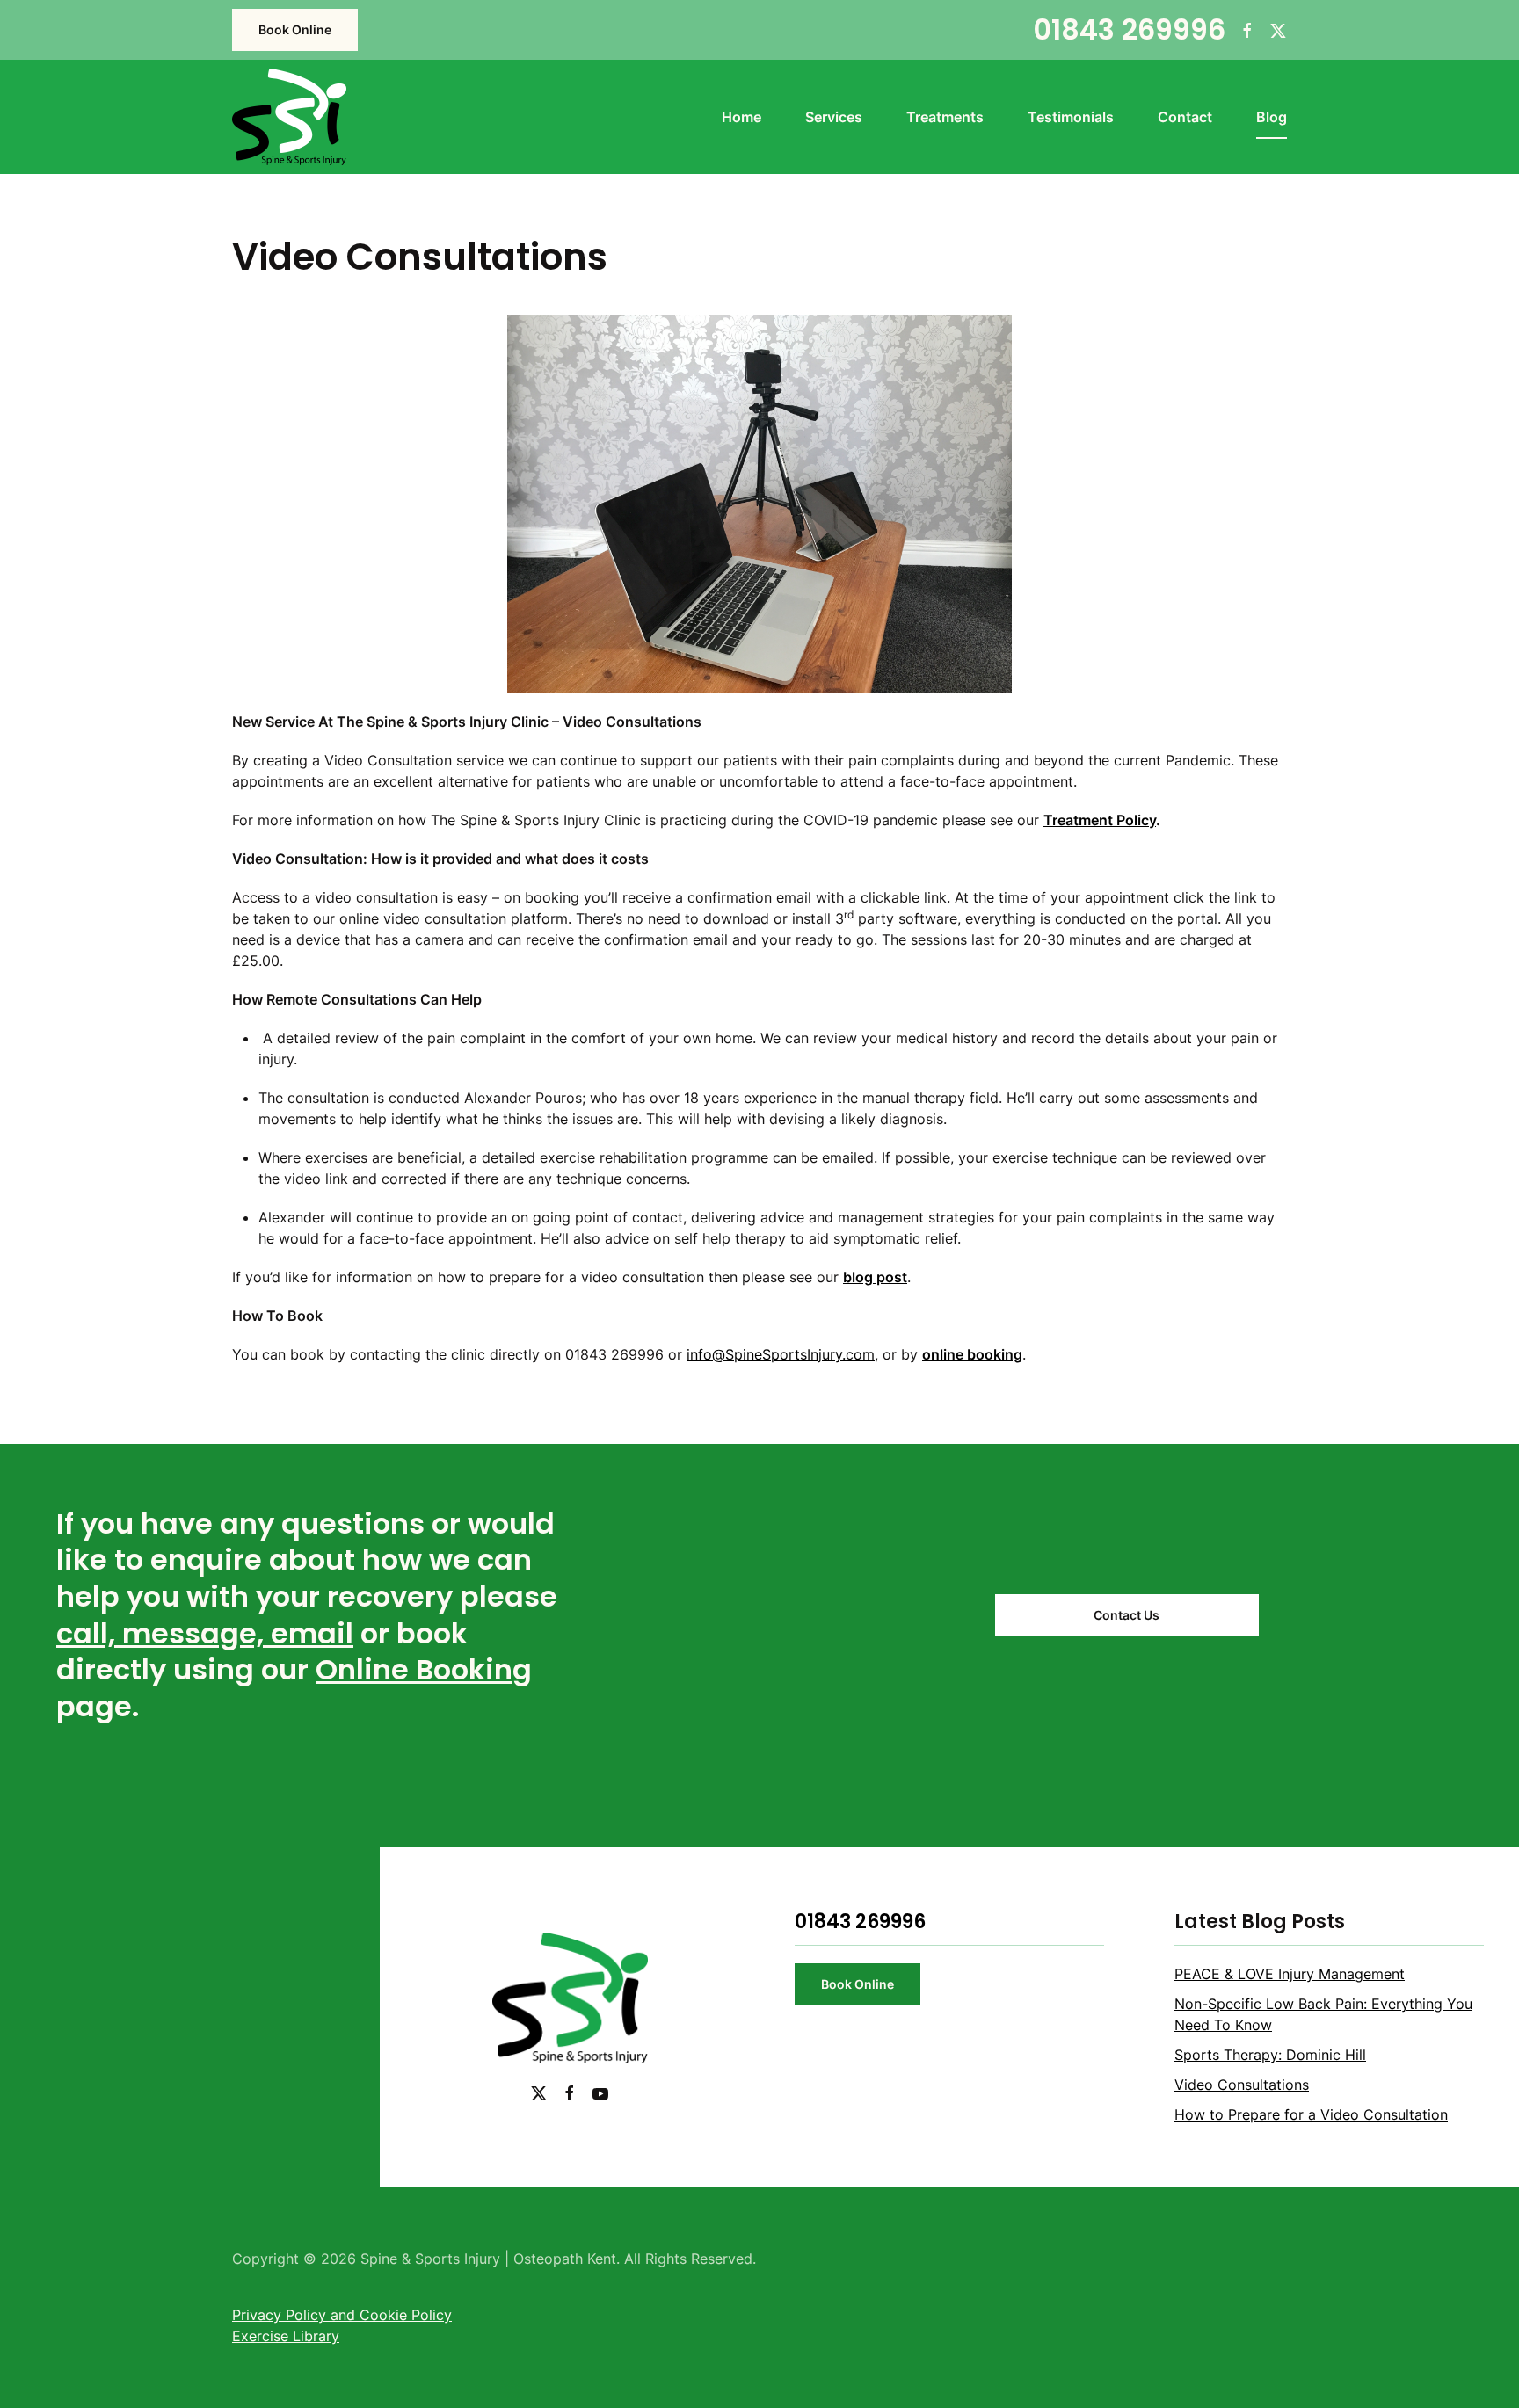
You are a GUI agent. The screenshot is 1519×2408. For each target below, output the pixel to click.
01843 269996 (1129, 29)
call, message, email (205, 1633)
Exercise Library (286, 2336)
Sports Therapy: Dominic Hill (1270, 2055)
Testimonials (1071, 117)
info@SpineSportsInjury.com (781, 1354)
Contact (1185, 117)
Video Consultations (1242, 2085)
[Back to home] (289, 117)
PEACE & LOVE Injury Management (1290, 1974)
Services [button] (834, 117)
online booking (972, 1354)
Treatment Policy (1100, 820)
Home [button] (741, 117)
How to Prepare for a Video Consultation (1311, 2114)
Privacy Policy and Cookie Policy (342, 2315)
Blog (1272, 117)
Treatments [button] (945, 117)
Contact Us (1127, 1615)
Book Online (295, 29)
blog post (875, 1277)
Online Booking (424, 1669)
